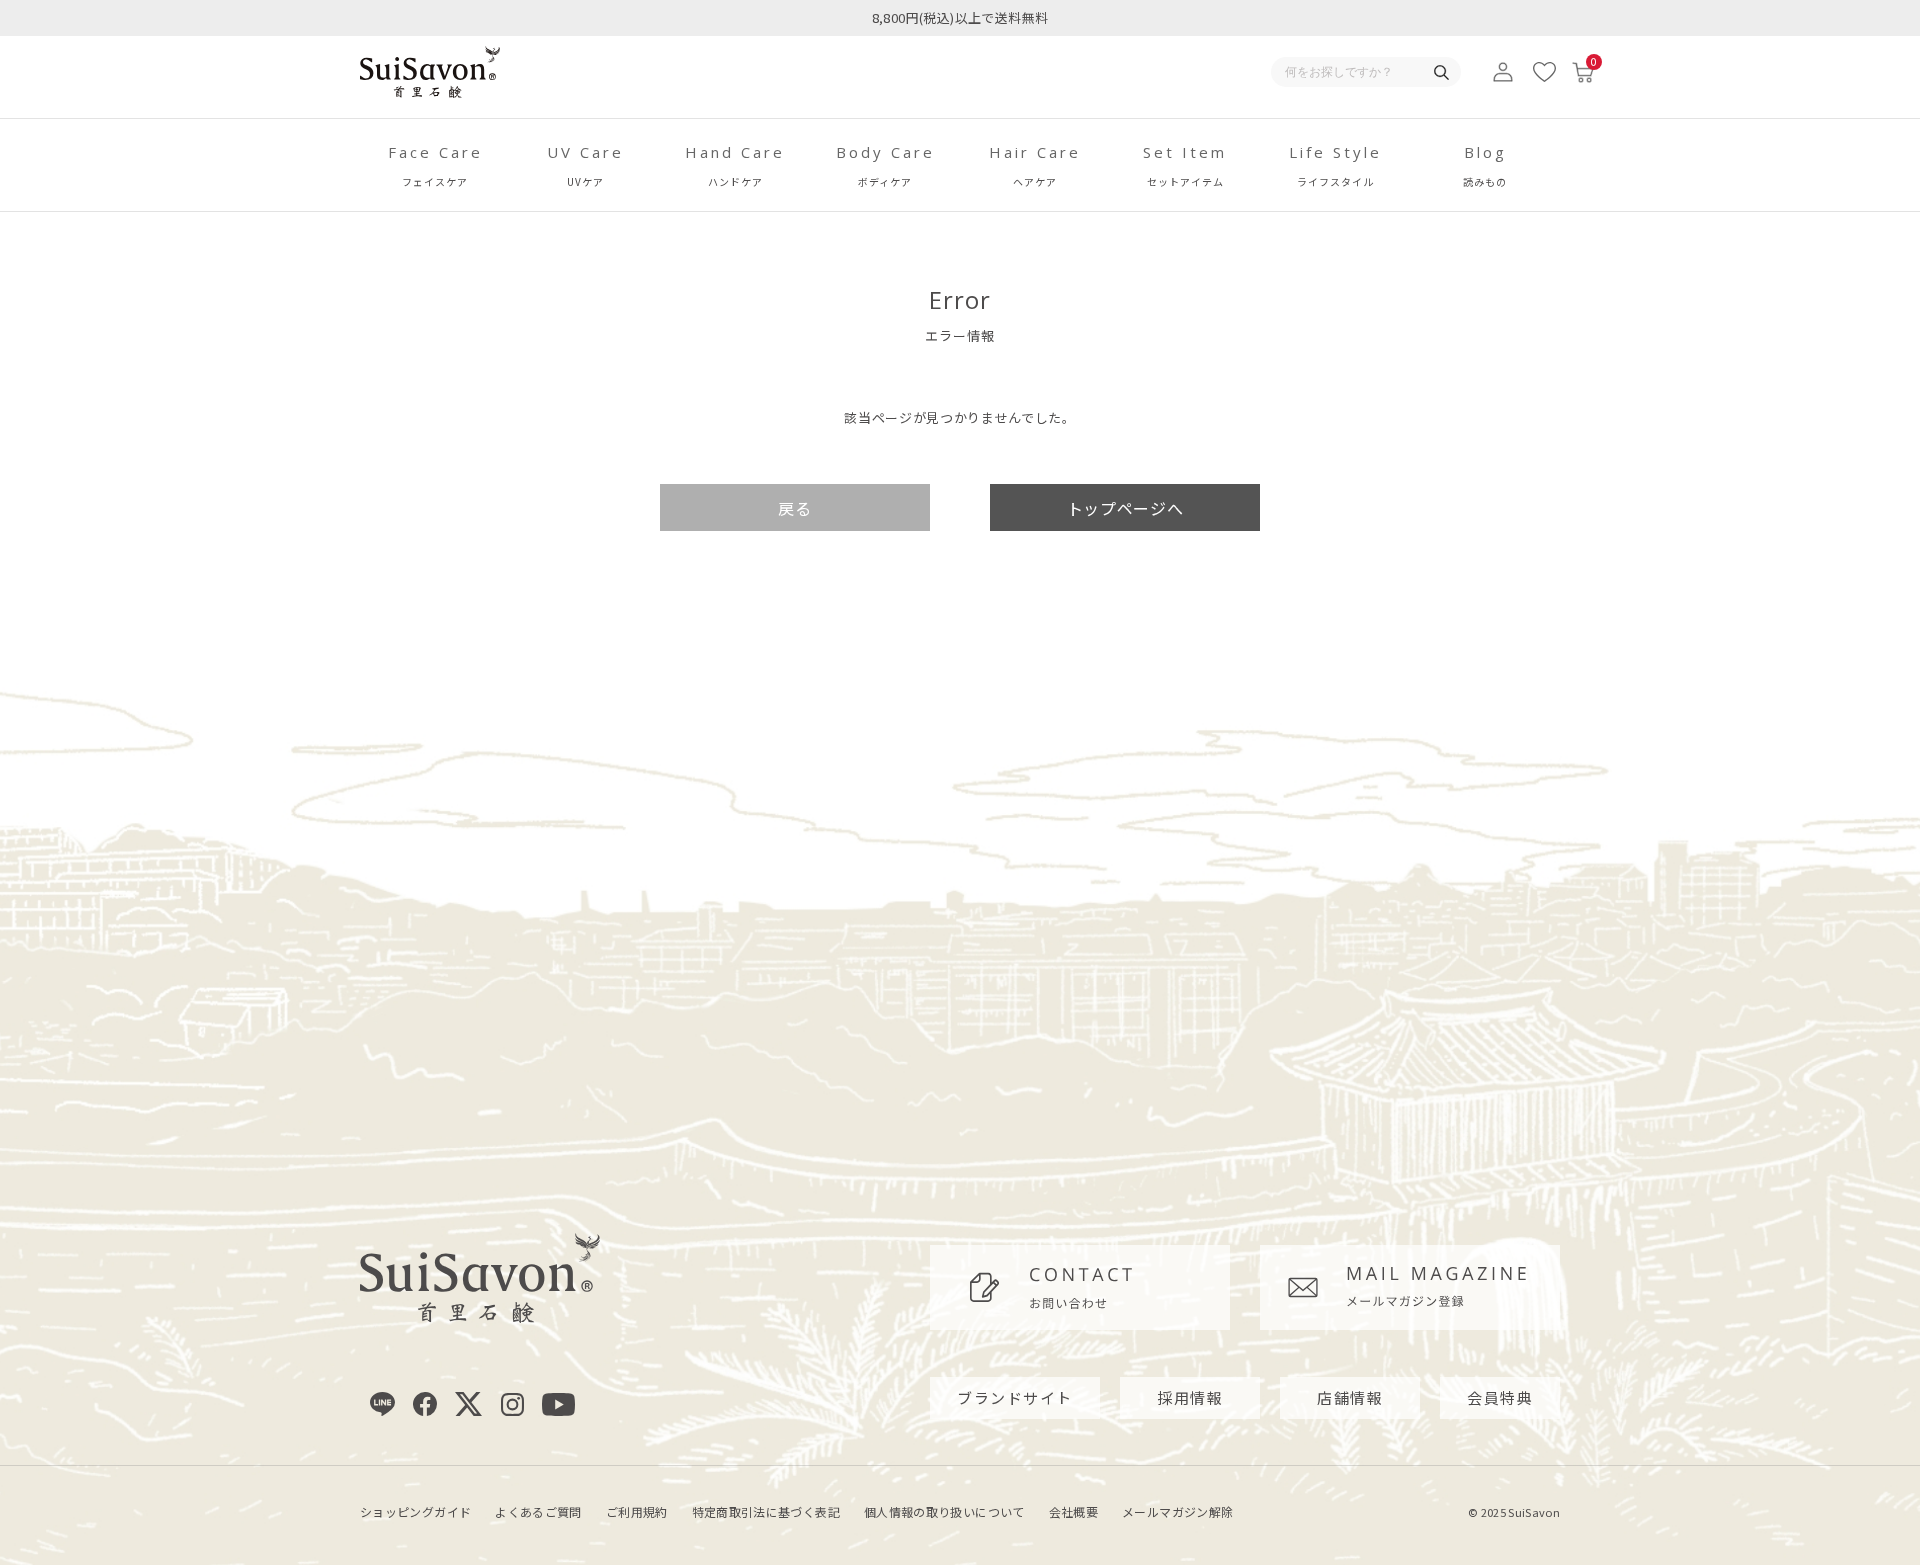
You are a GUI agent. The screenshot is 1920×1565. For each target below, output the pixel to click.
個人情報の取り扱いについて (944, 1511)
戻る (794, 508)
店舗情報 (1350, 1397)
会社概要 (1073, 1511)
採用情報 (1190, 1397)
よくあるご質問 (538, 1511)
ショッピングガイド (415, 1511)
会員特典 (1500, 1397)
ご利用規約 (637, 1511)
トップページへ (1125, 508)
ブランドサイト (1015, 1397)
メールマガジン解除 (1177, 1511)
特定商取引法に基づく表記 (766, 1511)
